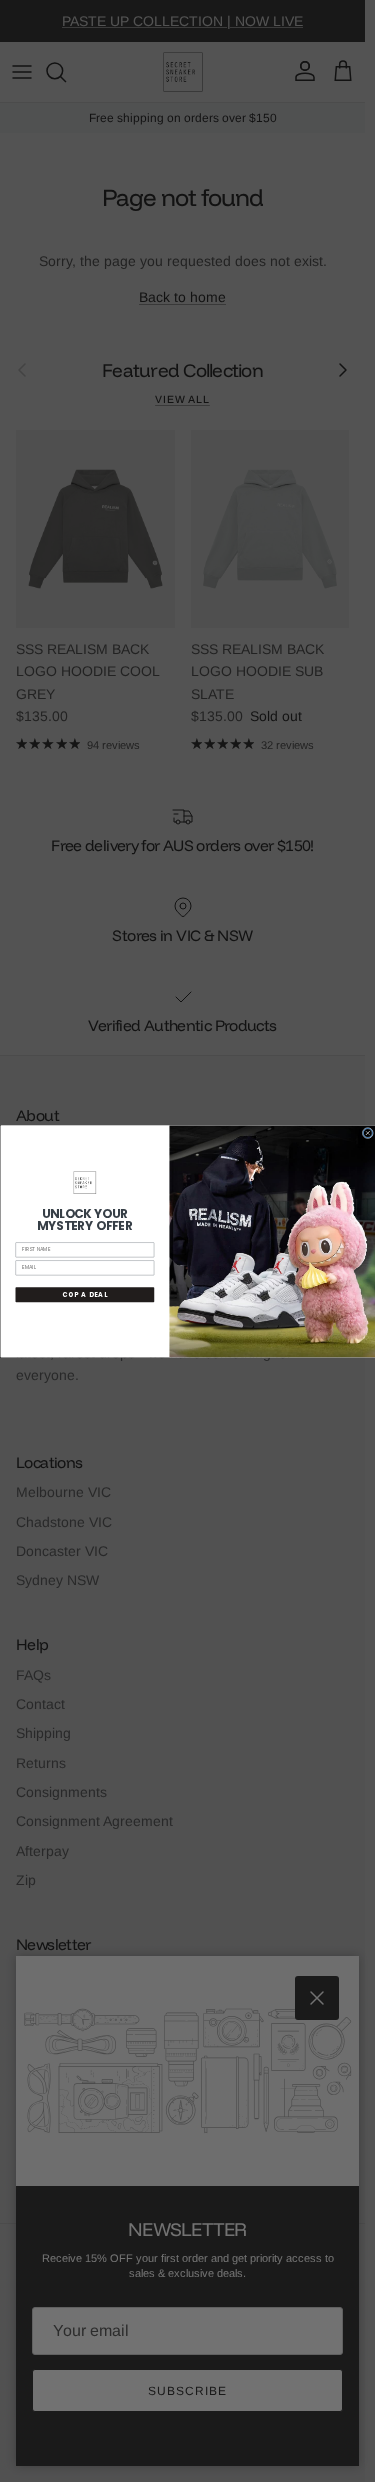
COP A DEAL (85, 1294)
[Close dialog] (367, 1132)
